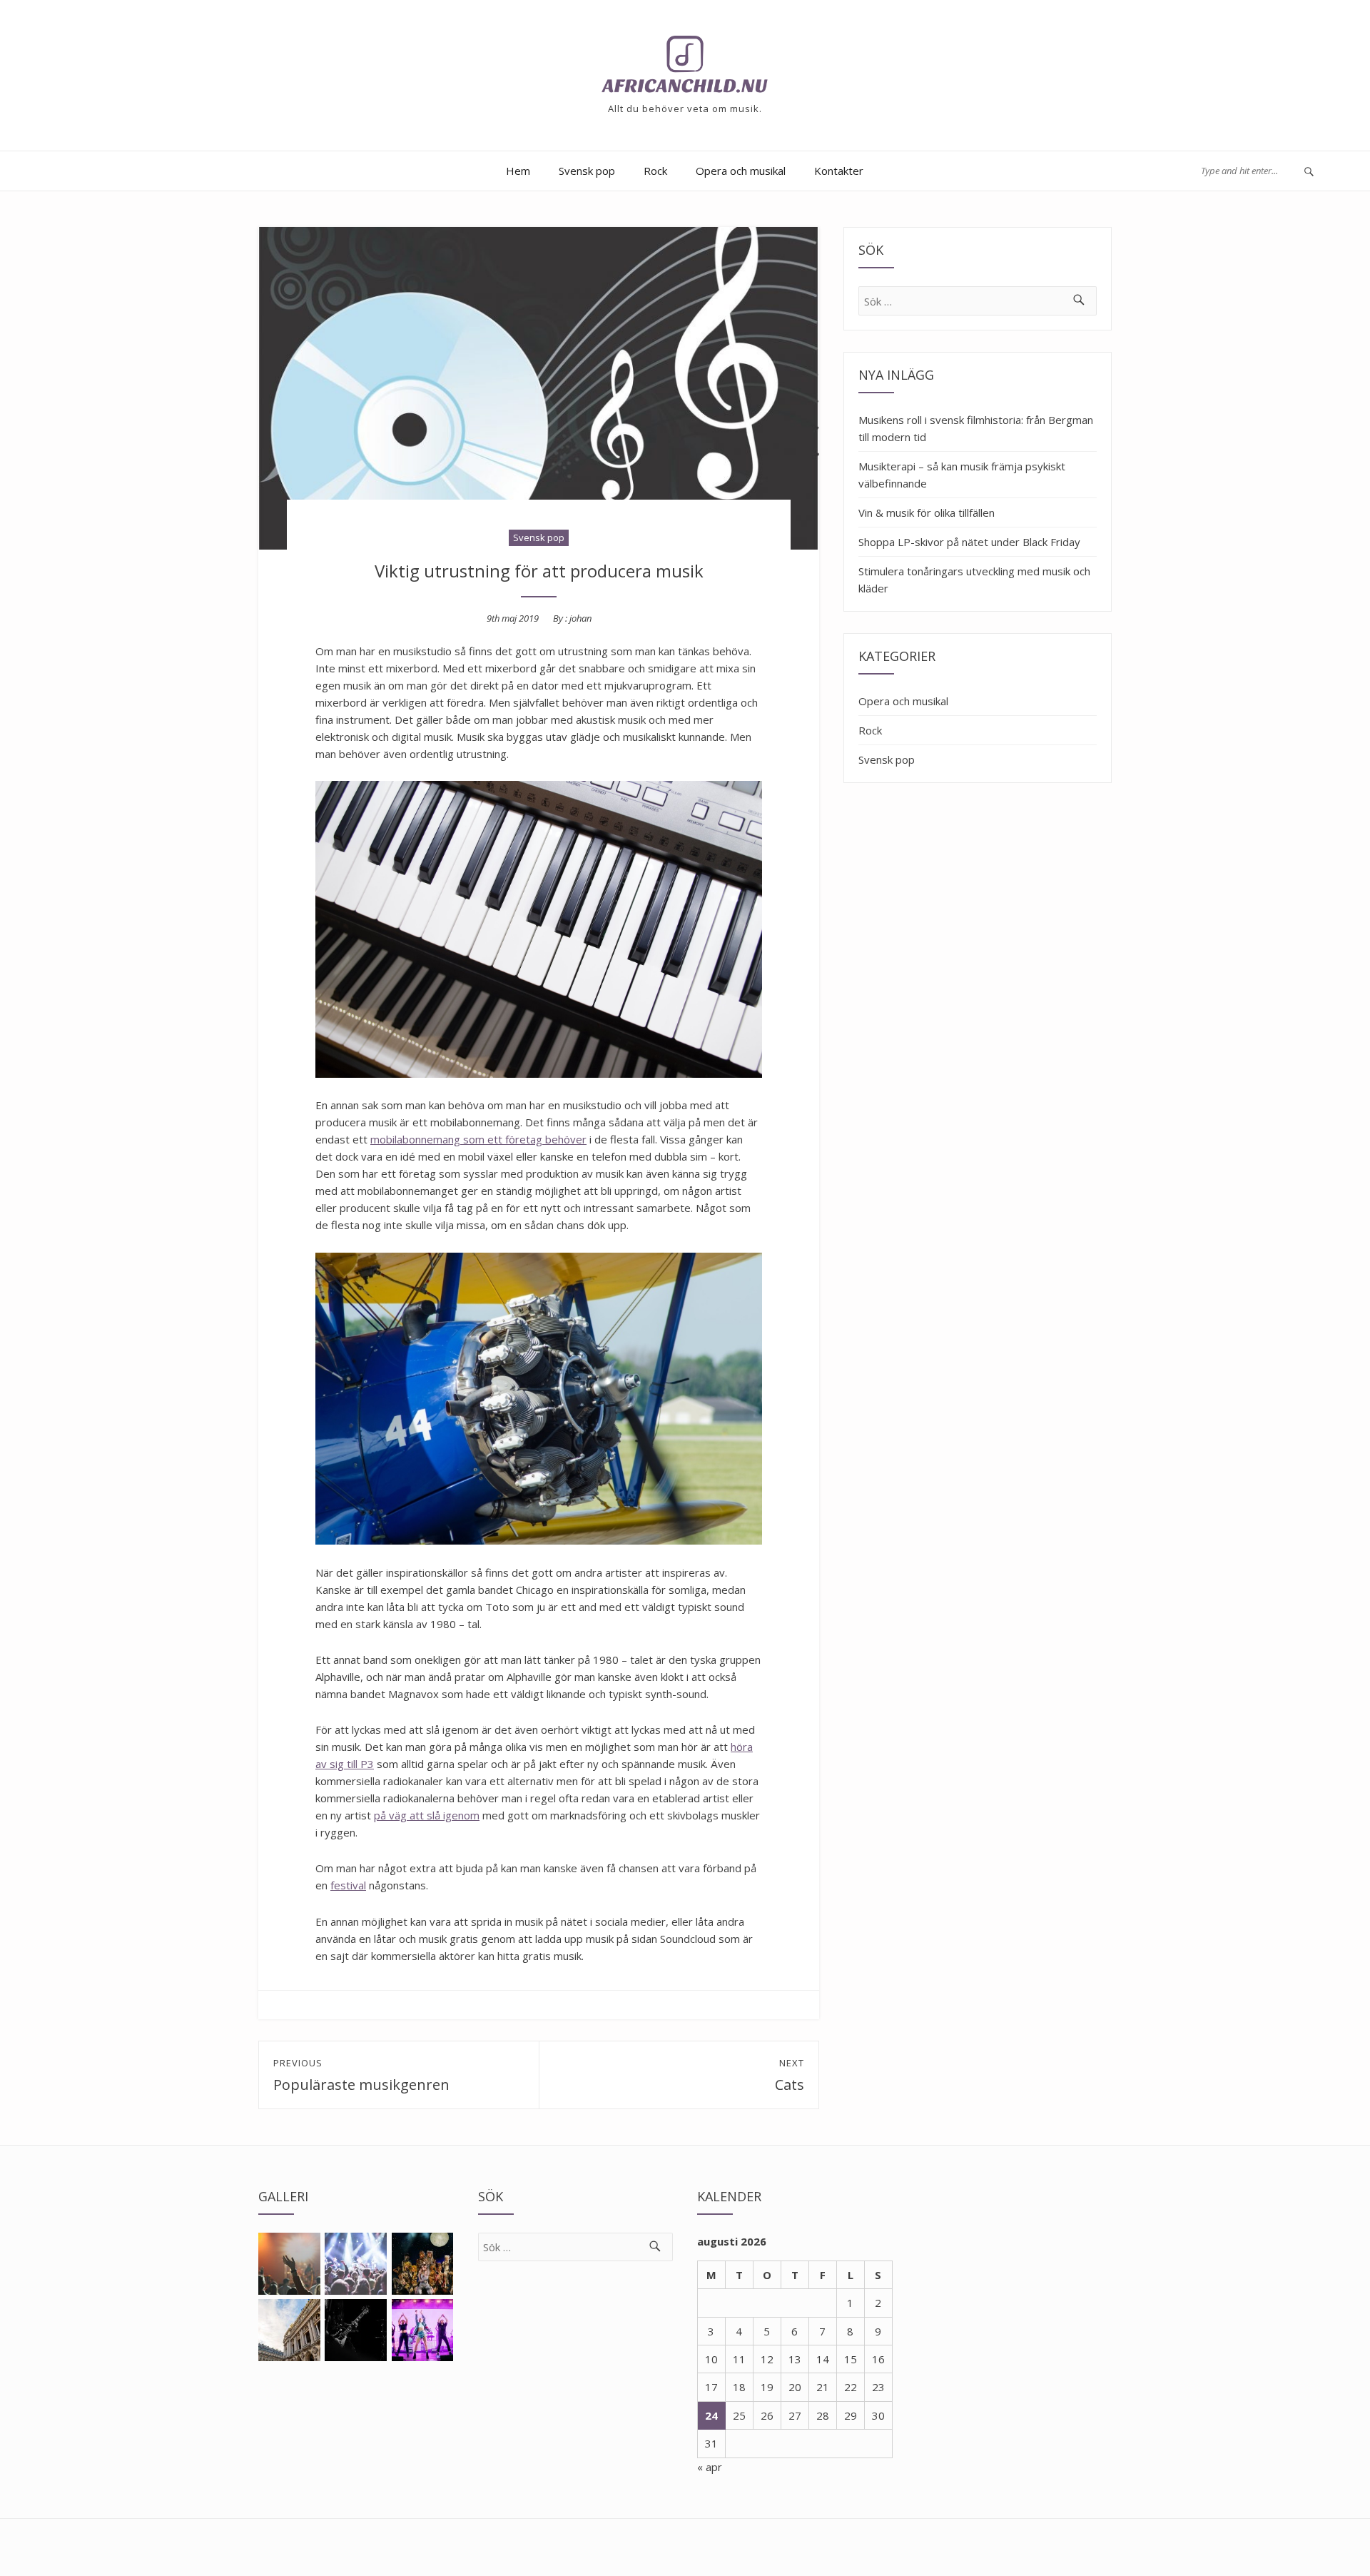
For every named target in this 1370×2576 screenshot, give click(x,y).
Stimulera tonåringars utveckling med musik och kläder (974, 580)
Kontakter (839, 171)
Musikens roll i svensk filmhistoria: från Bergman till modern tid (976, 428)
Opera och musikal (741, 171)
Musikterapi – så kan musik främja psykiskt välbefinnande (962, 475)
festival (348, 1885)
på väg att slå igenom (427, 1815)
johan (580, 618)
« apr (710, 2467)
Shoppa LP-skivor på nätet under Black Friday (969, 542)
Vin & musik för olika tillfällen (927, 512)
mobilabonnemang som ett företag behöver (478, 1139)
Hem (518, 171)
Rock (655, 171)
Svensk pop (587, 171)
